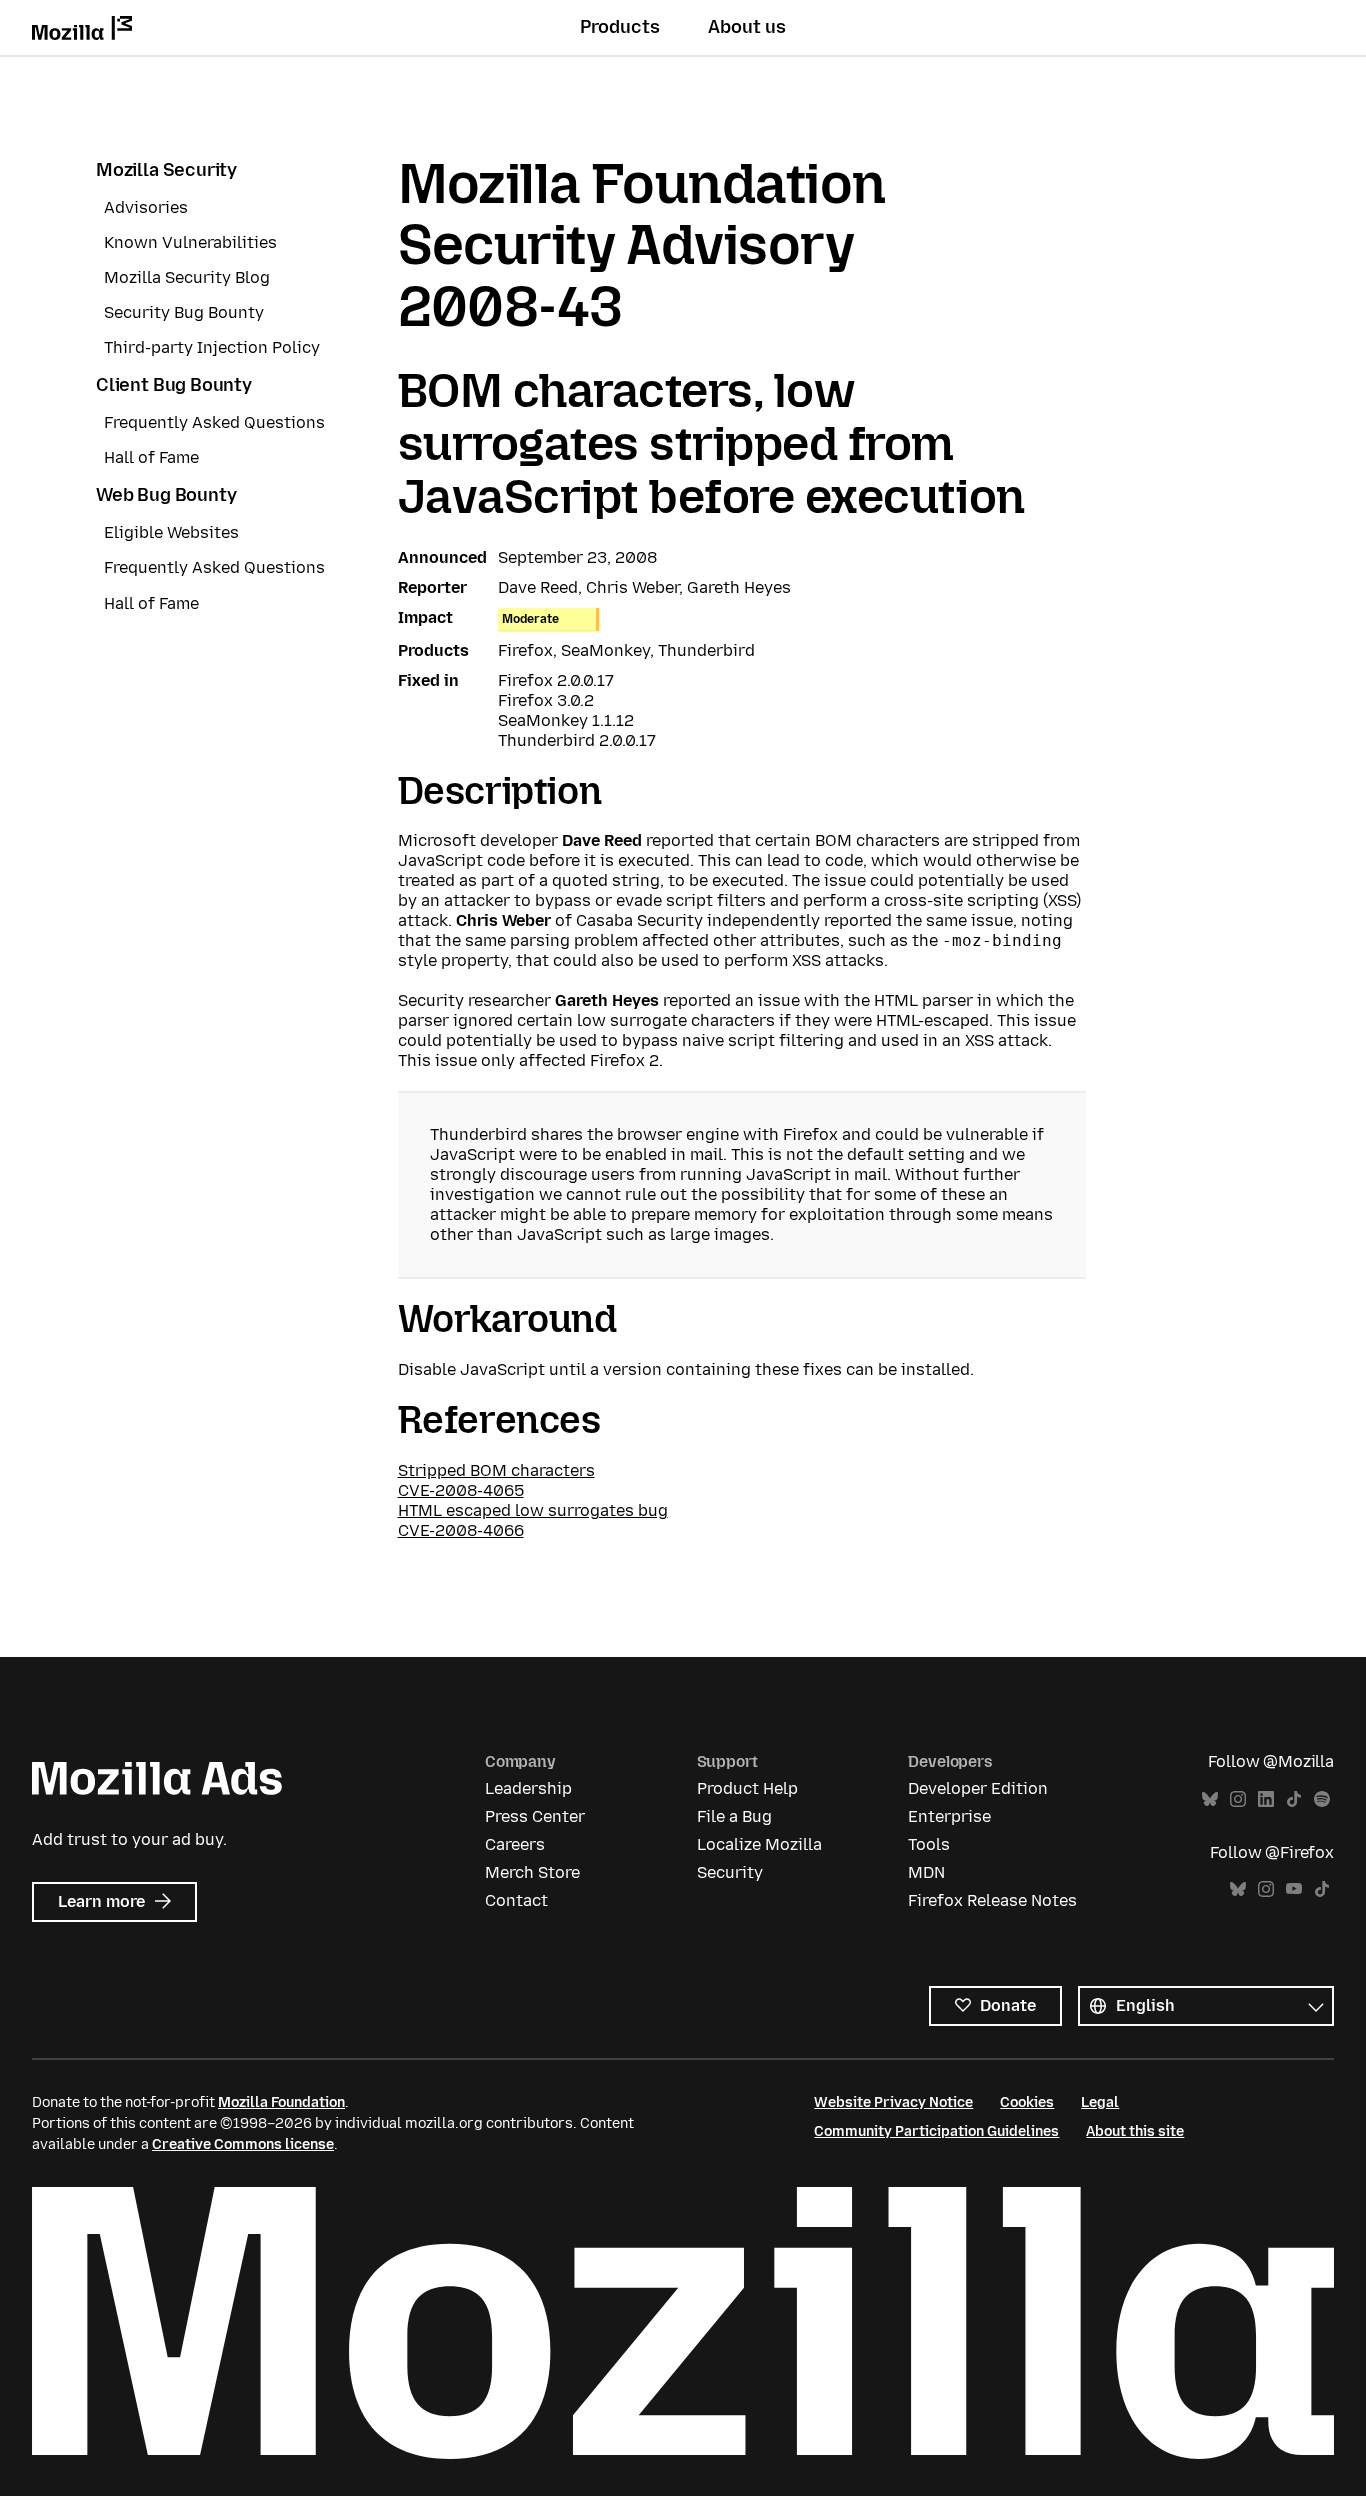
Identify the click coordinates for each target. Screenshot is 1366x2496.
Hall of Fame (151, 457)
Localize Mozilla (759, 1844)
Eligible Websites (171, 532)
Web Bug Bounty (166, 495)
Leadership (528, 1788)
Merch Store (532, 1872)
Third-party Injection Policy (212, 347)
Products (620, 27)
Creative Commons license (243, 2144)
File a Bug (734, 1816)
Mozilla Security (166, 170)
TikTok (1294, 1799)
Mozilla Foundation (281, 2102)
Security (730, 1872)
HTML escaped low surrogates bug (533, 1510)
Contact (516, 1900)
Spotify (1322, 1799)
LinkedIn (1266, 1799)
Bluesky (1210, 1799)
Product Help (747, 1788)
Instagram (1238, 1799)
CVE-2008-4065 (461, 1490)
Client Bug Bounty (174, 385)
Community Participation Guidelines (936, 2131)
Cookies (1027, 2102)
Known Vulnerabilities (190, 242)
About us (747, 27)
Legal (1100, 2102)
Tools (929, 1844)
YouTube (1294, 1889)
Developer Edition (978, 1788)
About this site (1135, 2131)
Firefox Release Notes (992, 1900)
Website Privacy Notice (893, 2102)
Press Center (535, 1816)
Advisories (146, 207)
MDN (926, 1872)
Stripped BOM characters (496, 1470)
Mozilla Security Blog (187, 277)
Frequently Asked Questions (214, 422)
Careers (515, 1844)
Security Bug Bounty (184, 312)
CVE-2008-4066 (461, 1530)
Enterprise (949, 1816)
